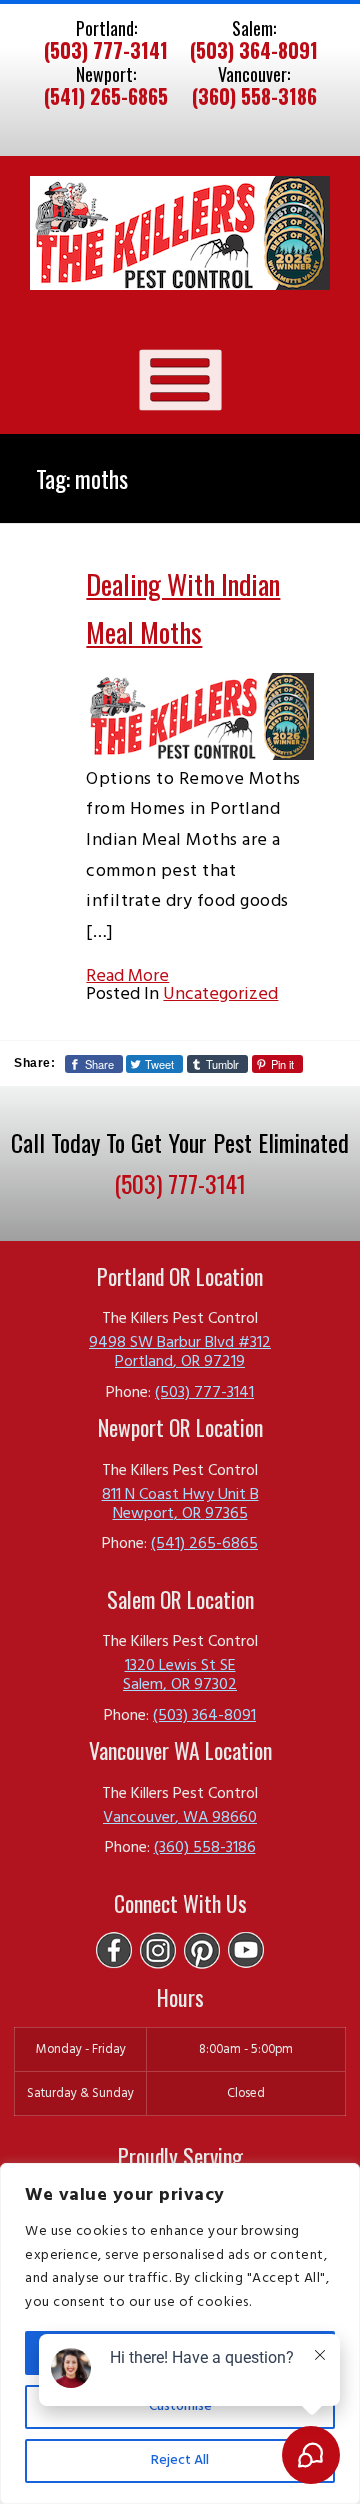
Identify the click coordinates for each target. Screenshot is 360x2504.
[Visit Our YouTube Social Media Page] (246, 1950)
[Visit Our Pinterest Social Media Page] (202, 1950)
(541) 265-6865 (106, 97)
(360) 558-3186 (254, 97)
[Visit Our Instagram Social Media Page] (158, 1950)
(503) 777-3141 (106, 51)
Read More (127, 976)
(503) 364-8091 (254, 51)
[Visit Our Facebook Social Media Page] (114, 1950)
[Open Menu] (180, 379)
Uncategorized (220, 994)
